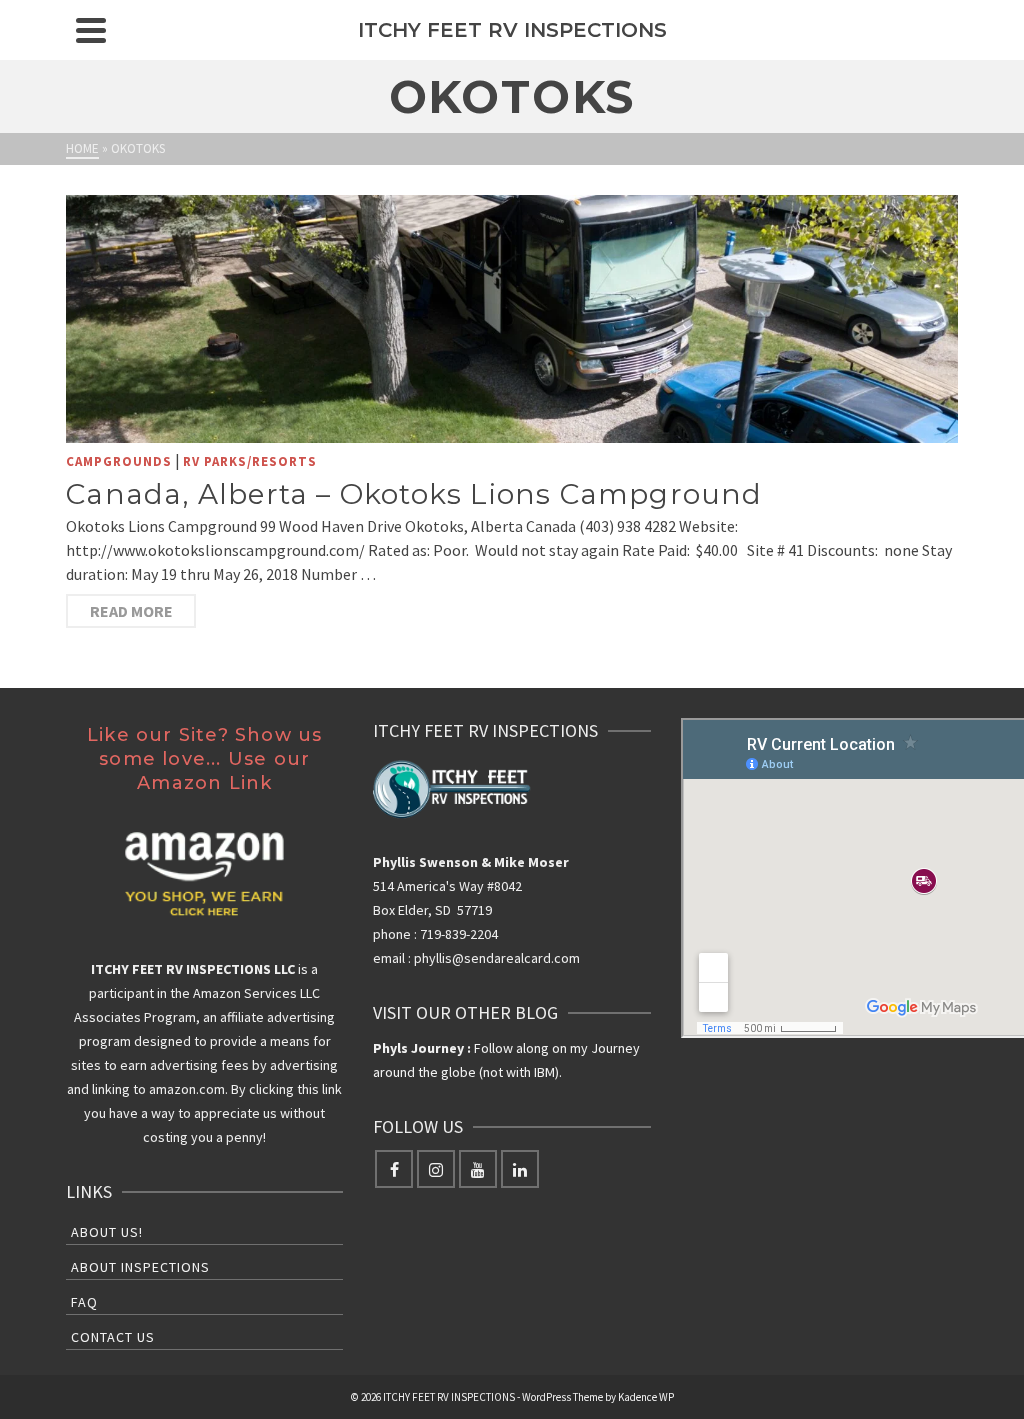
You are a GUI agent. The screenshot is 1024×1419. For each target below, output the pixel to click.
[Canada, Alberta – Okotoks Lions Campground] (512, 319)
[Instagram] (436, 1169)
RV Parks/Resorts (250, 461)
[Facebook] (394, 1169)
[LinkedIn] (520, 1169)
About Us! (107, 1232)
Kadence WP (646, 1397)
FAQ (84, 1302)
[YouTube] (478, 1169)
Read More (131, 611)
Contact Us (113, 1337)
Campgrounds (119, 461)
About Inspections (140, 1267)
